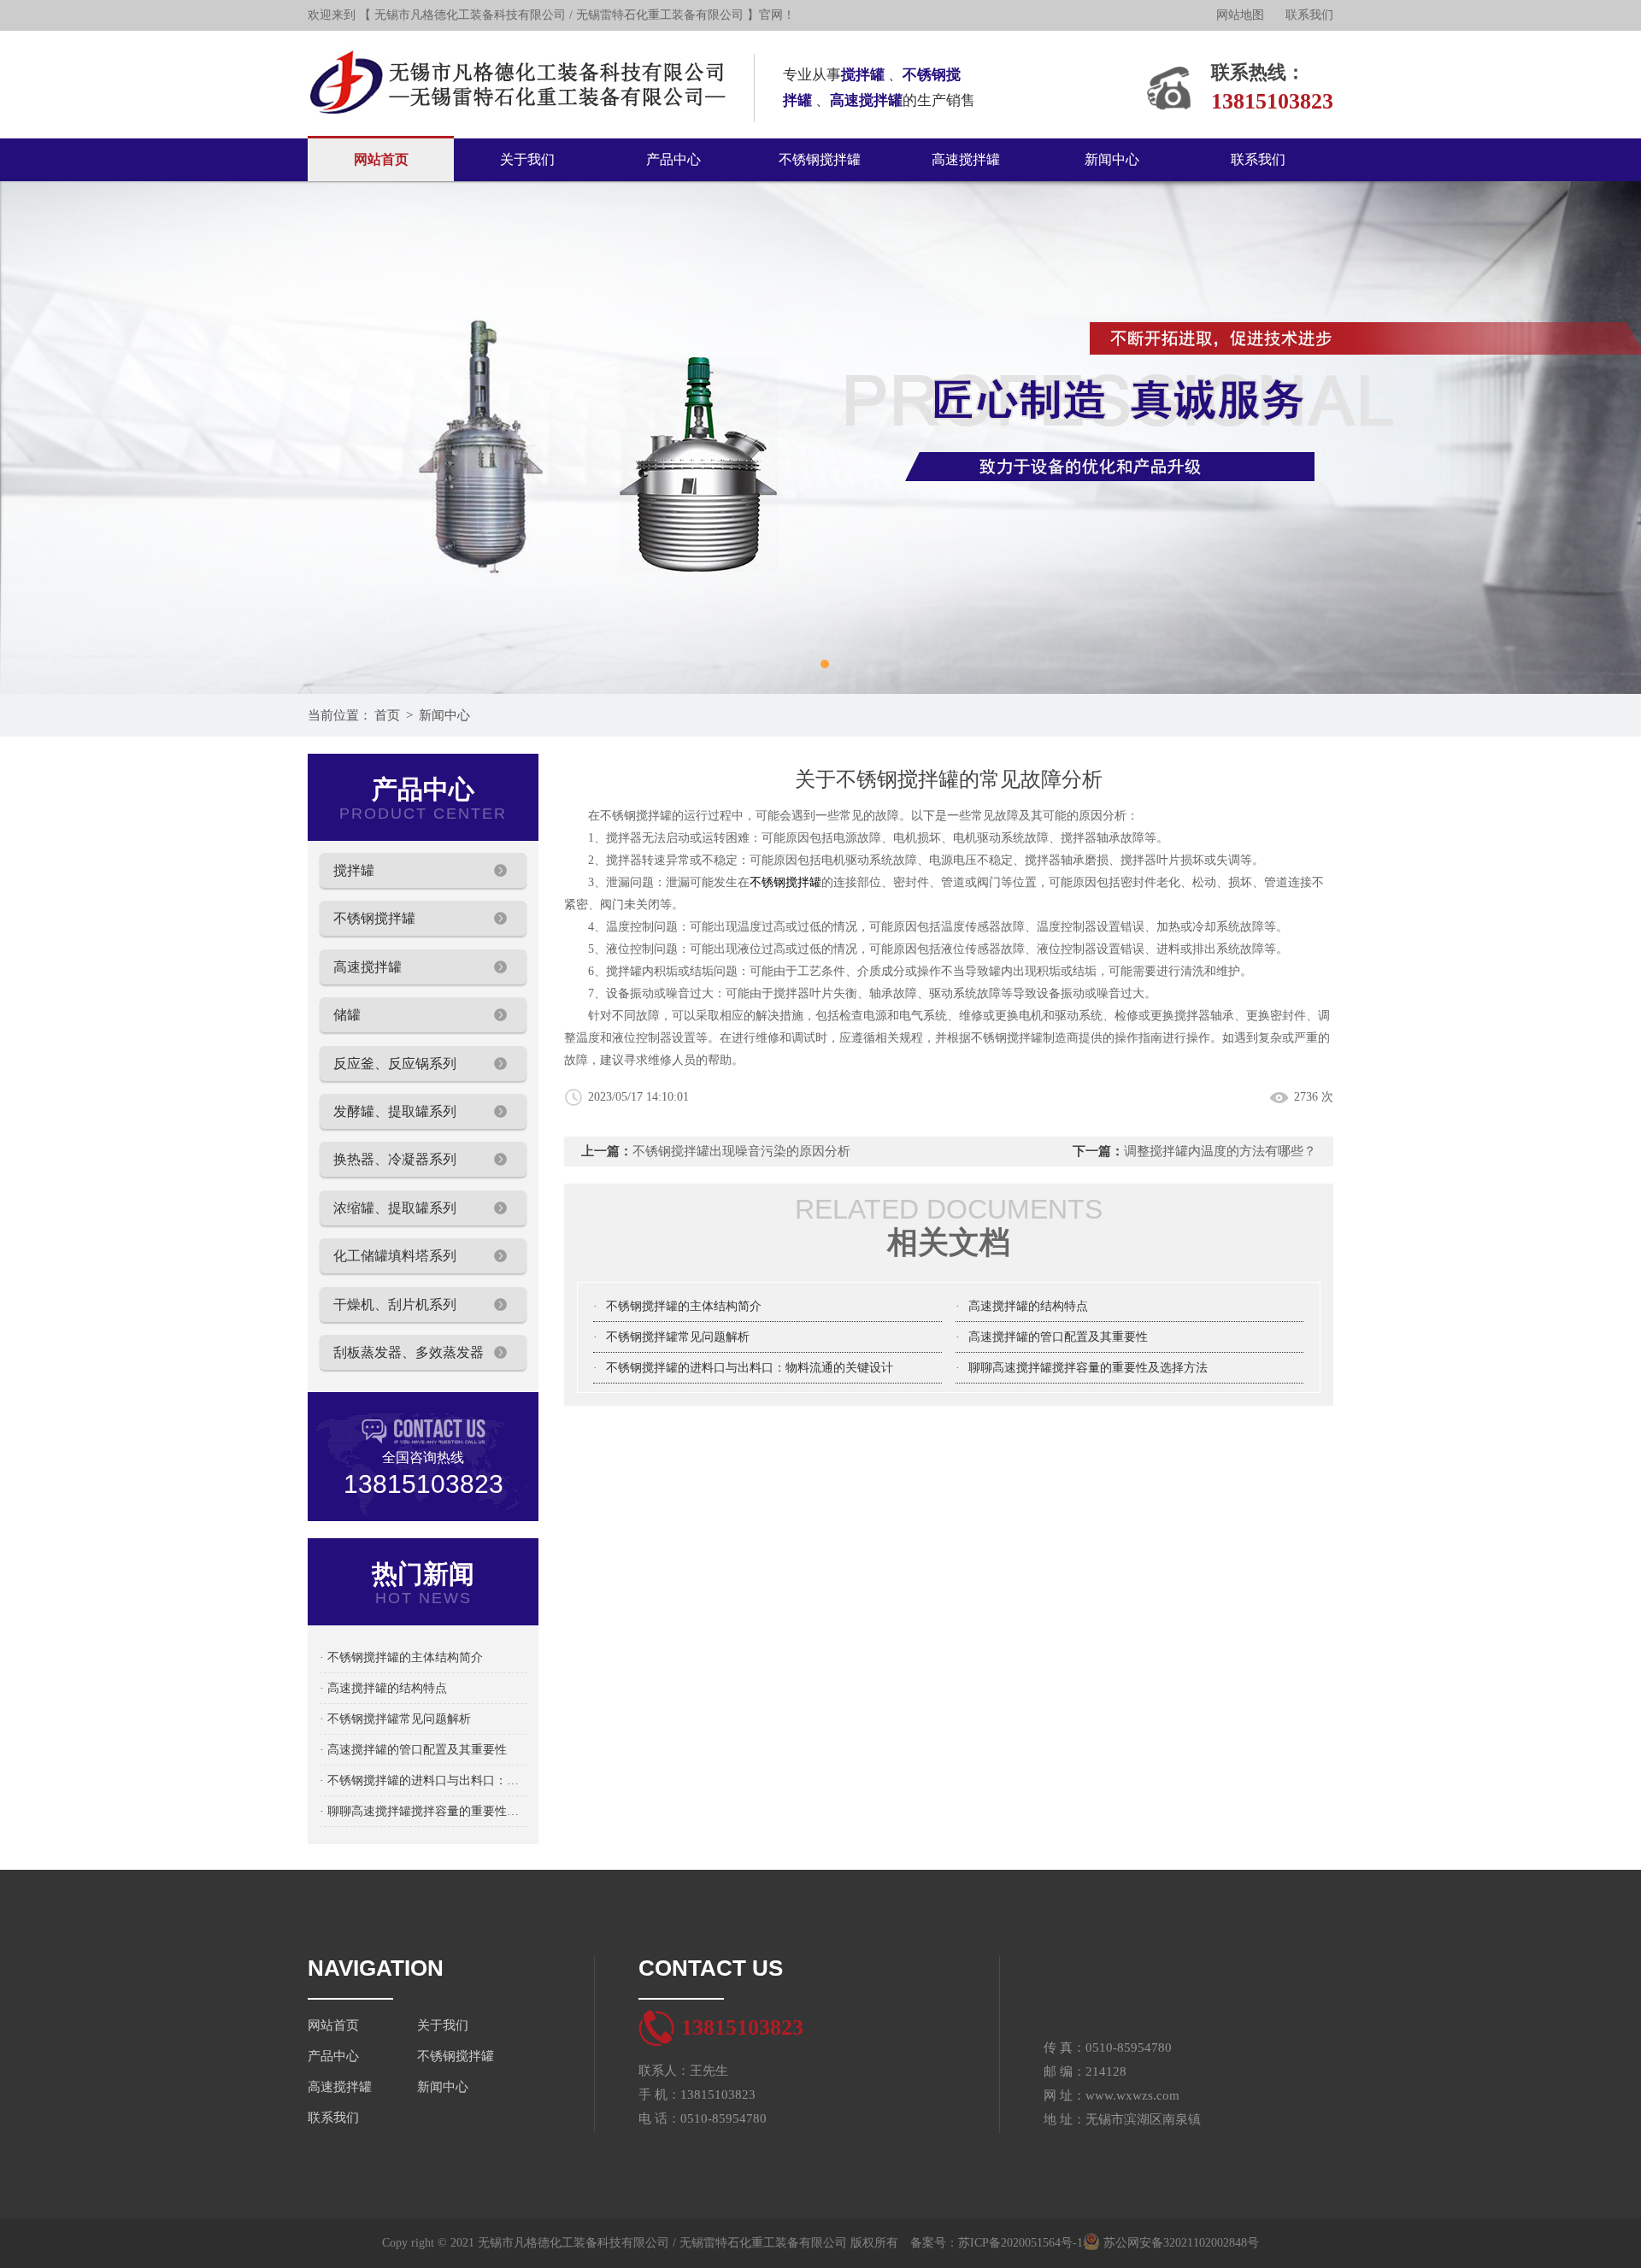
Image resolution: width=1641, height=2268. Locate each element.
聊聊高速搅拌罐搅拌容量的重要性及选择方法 (1088, 1368)
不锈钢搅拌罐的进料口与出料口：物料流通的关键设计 (750, 1368)
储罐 (347, 1015)
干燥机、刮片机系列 (395, 1304)
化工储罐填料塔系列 (395, 1256)
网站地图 (1240, 15)
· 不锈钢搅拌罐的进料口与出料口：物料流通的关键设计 (423, 1780)
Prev (30, 438)
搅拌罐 (354, 870)
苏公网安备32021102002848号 (1179, 2243)
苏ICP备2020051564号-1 (1020, 2243)
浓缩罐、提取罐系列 (395, 1208)
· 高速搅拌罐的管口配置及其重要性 (413, 1750)
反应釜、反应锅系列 (395, 1063)
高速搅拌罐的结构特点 (1028, 1306)
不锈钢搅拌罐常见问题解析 (678, 1337)
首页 (387, 715)
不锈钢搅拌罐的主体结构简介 (684, 1306)
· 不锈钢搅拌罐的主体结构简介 (401, 1657)
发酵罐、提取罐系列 (395, 1111)
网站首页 (381, 159)
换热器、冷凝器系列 (395, 1159)
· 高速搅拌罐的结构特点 (383, 1688)
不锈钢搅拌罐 (820, 159)
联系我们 (1309, 15)
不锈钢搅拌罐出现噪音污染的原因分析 (741, 1151)
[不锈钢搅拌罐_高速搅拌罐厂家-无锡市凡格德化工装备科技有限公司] (519, 37)
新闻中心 (1112, 159)
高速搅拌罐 (966, 159)
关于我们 (527, 159)
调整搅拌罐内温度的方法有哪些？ (1220, 1151)
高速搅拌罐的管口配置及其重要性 (1058, 1337)
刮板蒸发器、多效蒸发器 (409, 1352)
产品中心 (673, 159)
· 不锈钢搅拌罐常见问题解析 (395, 1719)
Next (1611, 438)
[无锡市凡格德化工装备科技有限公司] (820, 438)
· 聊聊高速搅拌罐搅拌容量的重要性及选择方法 (423, 1811)
